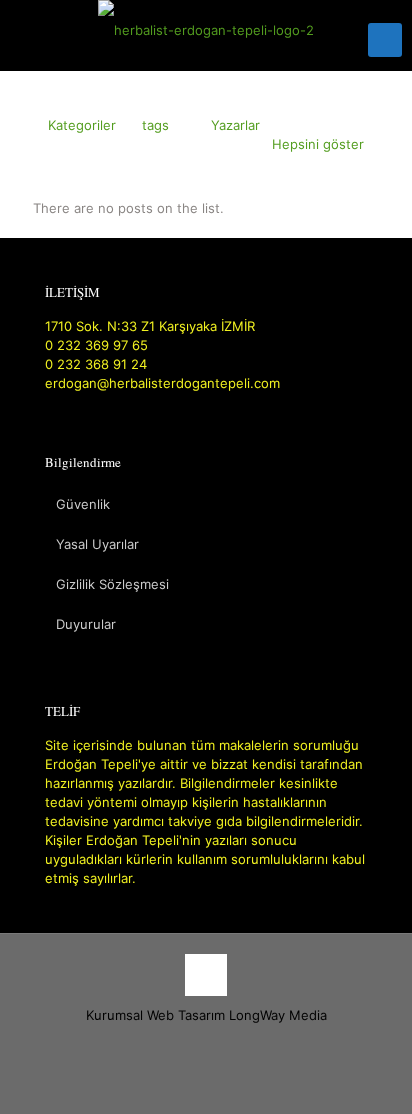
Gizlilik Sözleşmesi (112, 584)
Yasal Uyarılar (97, 544)
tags (155, 125)
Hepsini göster (318, 144)
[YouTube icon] (206, 1043)
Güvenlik (83, 504)
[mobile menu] (385, 40)
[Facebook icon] (185, 1043)
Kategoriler (82, 125)
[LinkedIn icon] (227, 1043)
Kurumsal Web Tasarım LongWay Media (206, 1015)
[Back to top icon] (206, 975)
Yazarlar (235, 125)
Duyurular (86, 624)
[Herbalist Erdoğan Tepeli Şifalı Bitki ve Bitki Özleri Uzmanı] (206, 30)
